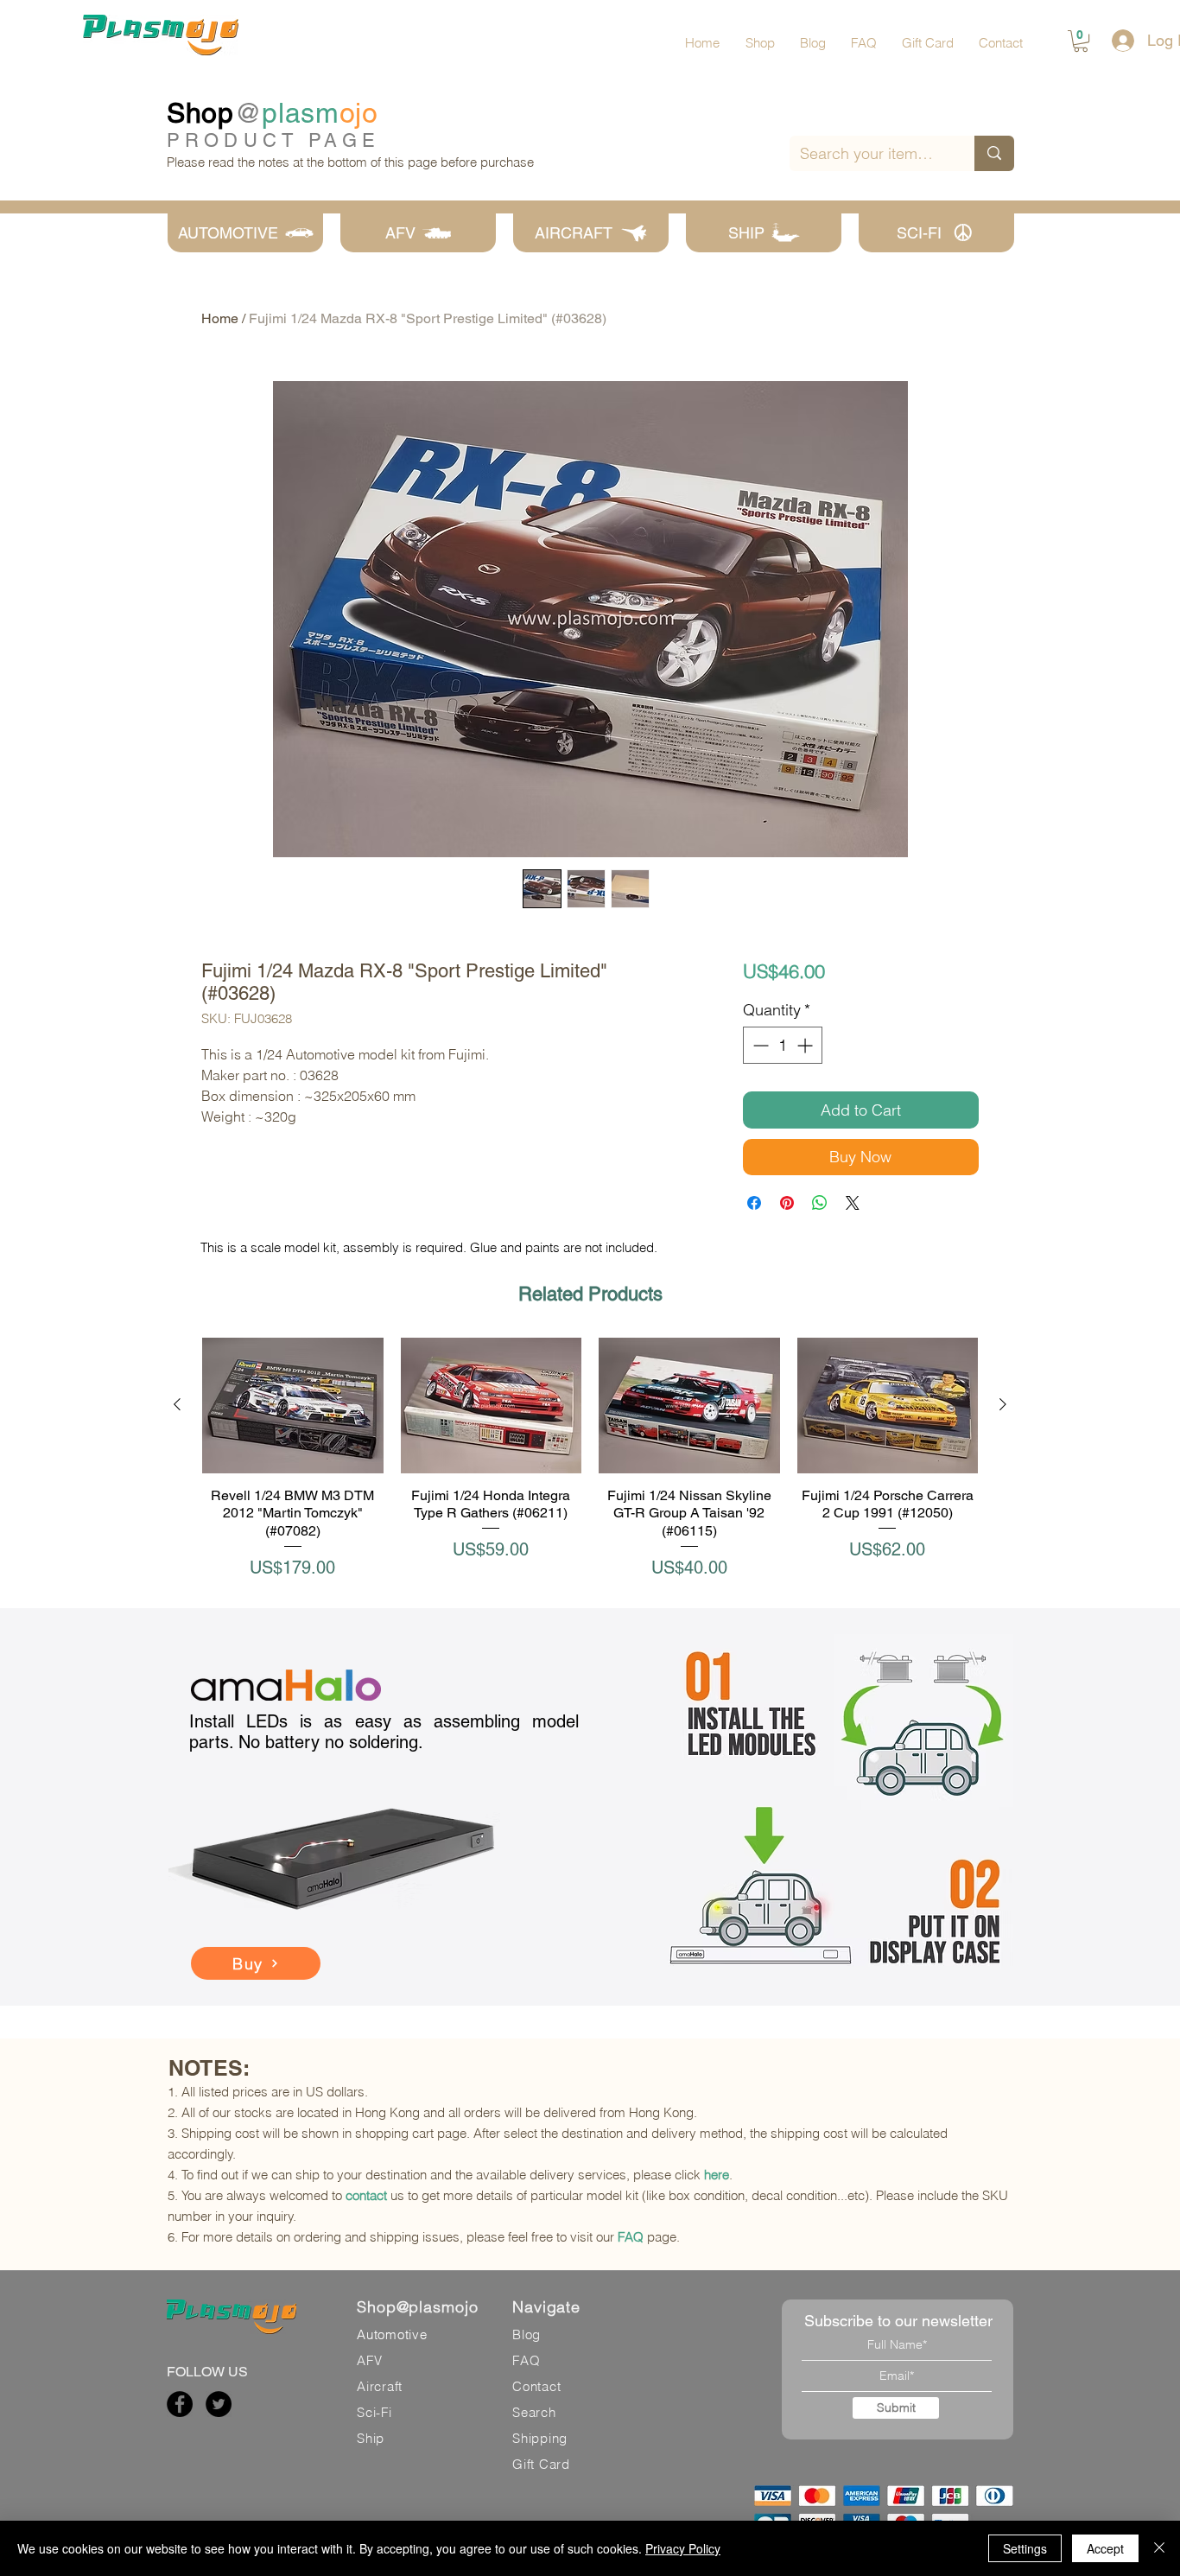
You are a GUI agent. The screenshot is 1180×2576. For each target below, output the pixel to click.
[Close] (1159, 2548)
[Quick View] (293, 1406)
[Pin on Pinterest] (787, 1203)
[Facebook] (180, 2404)
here (717, 2175)
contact (366, 2195)
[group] (590, 1468)
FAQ (631, 2237)
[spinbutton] (783, 1045)
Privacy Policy (683, 2548)
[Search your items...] (994, 153)
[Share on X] (853, 1203)
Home (220, 318)
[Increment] (806, 1045)
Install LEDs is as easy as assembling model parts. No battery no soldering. (384, 1732)
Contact (536, 2386)
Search (534, 2412)
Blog (527, 2334)
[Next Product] (1003, 1404)
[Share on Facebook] (754, 1203)
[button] (1081, 41)
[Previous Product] (177, 1404)
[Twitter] (219, 2404)
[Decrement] (759, 1045)
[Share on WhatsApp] (820, 1203)
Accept (1105, 2548)
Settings (1025, 2548)
